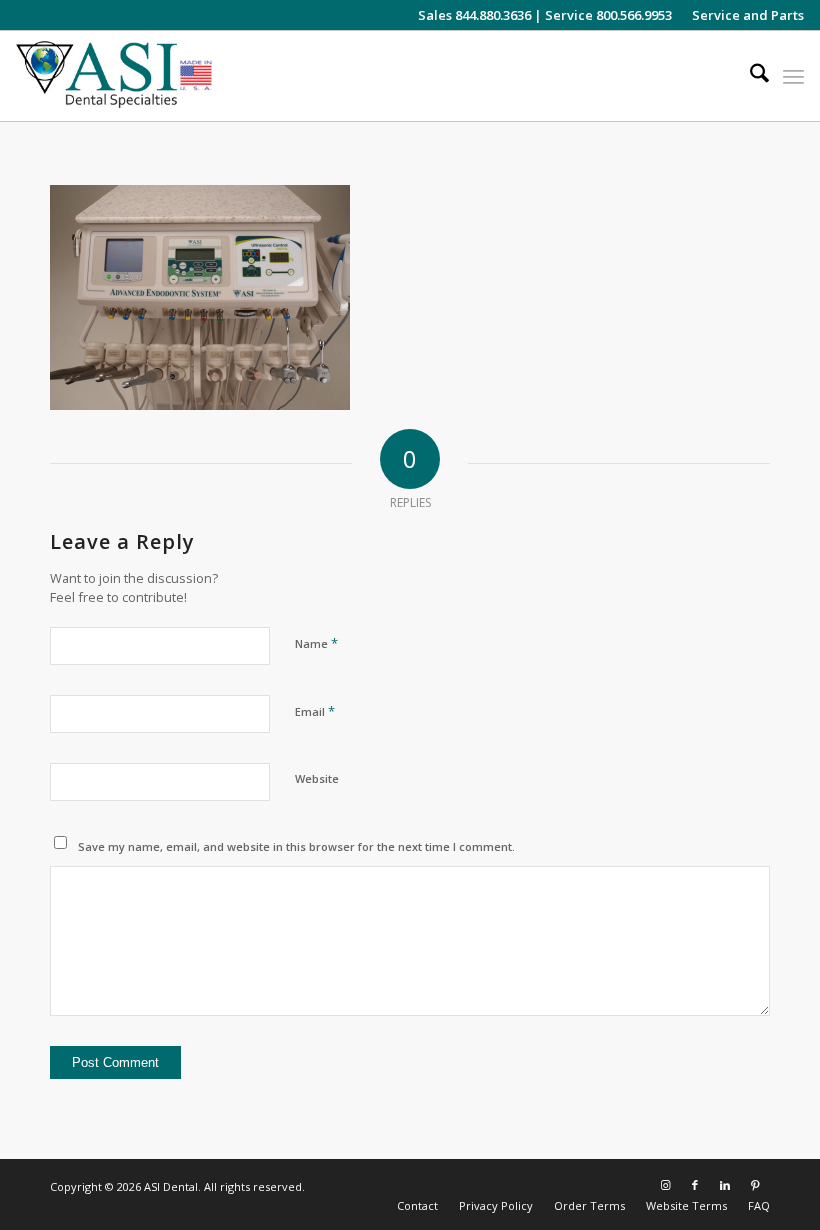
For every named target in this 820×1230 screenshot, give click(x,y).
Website (317, 778)
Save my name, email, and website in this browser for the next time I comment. (296, 846)
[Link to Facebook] (695, 1185)
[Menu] (793, 76)
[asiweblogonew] (114, 76)
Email (315, 711)
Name (316, 643)
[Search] (749, 76)
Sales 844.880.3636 (474, 15)
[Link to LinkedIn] (725, 1185)
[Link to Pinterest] (755, 1185)
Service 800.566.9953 (608, 15)
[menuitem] (743, 15)
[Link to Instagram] (665, 1185)
